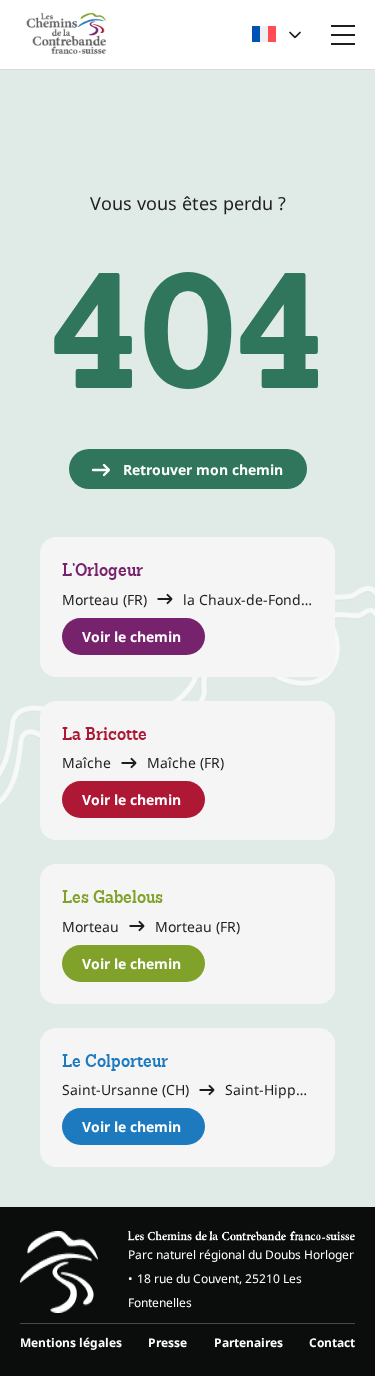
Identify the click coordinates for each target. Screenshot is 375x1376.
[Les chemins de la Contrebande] (66, 34)
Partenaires (248, 1342)
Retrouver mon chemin (203, 469)
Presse (167, 1342)
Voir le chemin (131, 636)
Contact (332, 1342)
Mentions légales (71, 1342)
